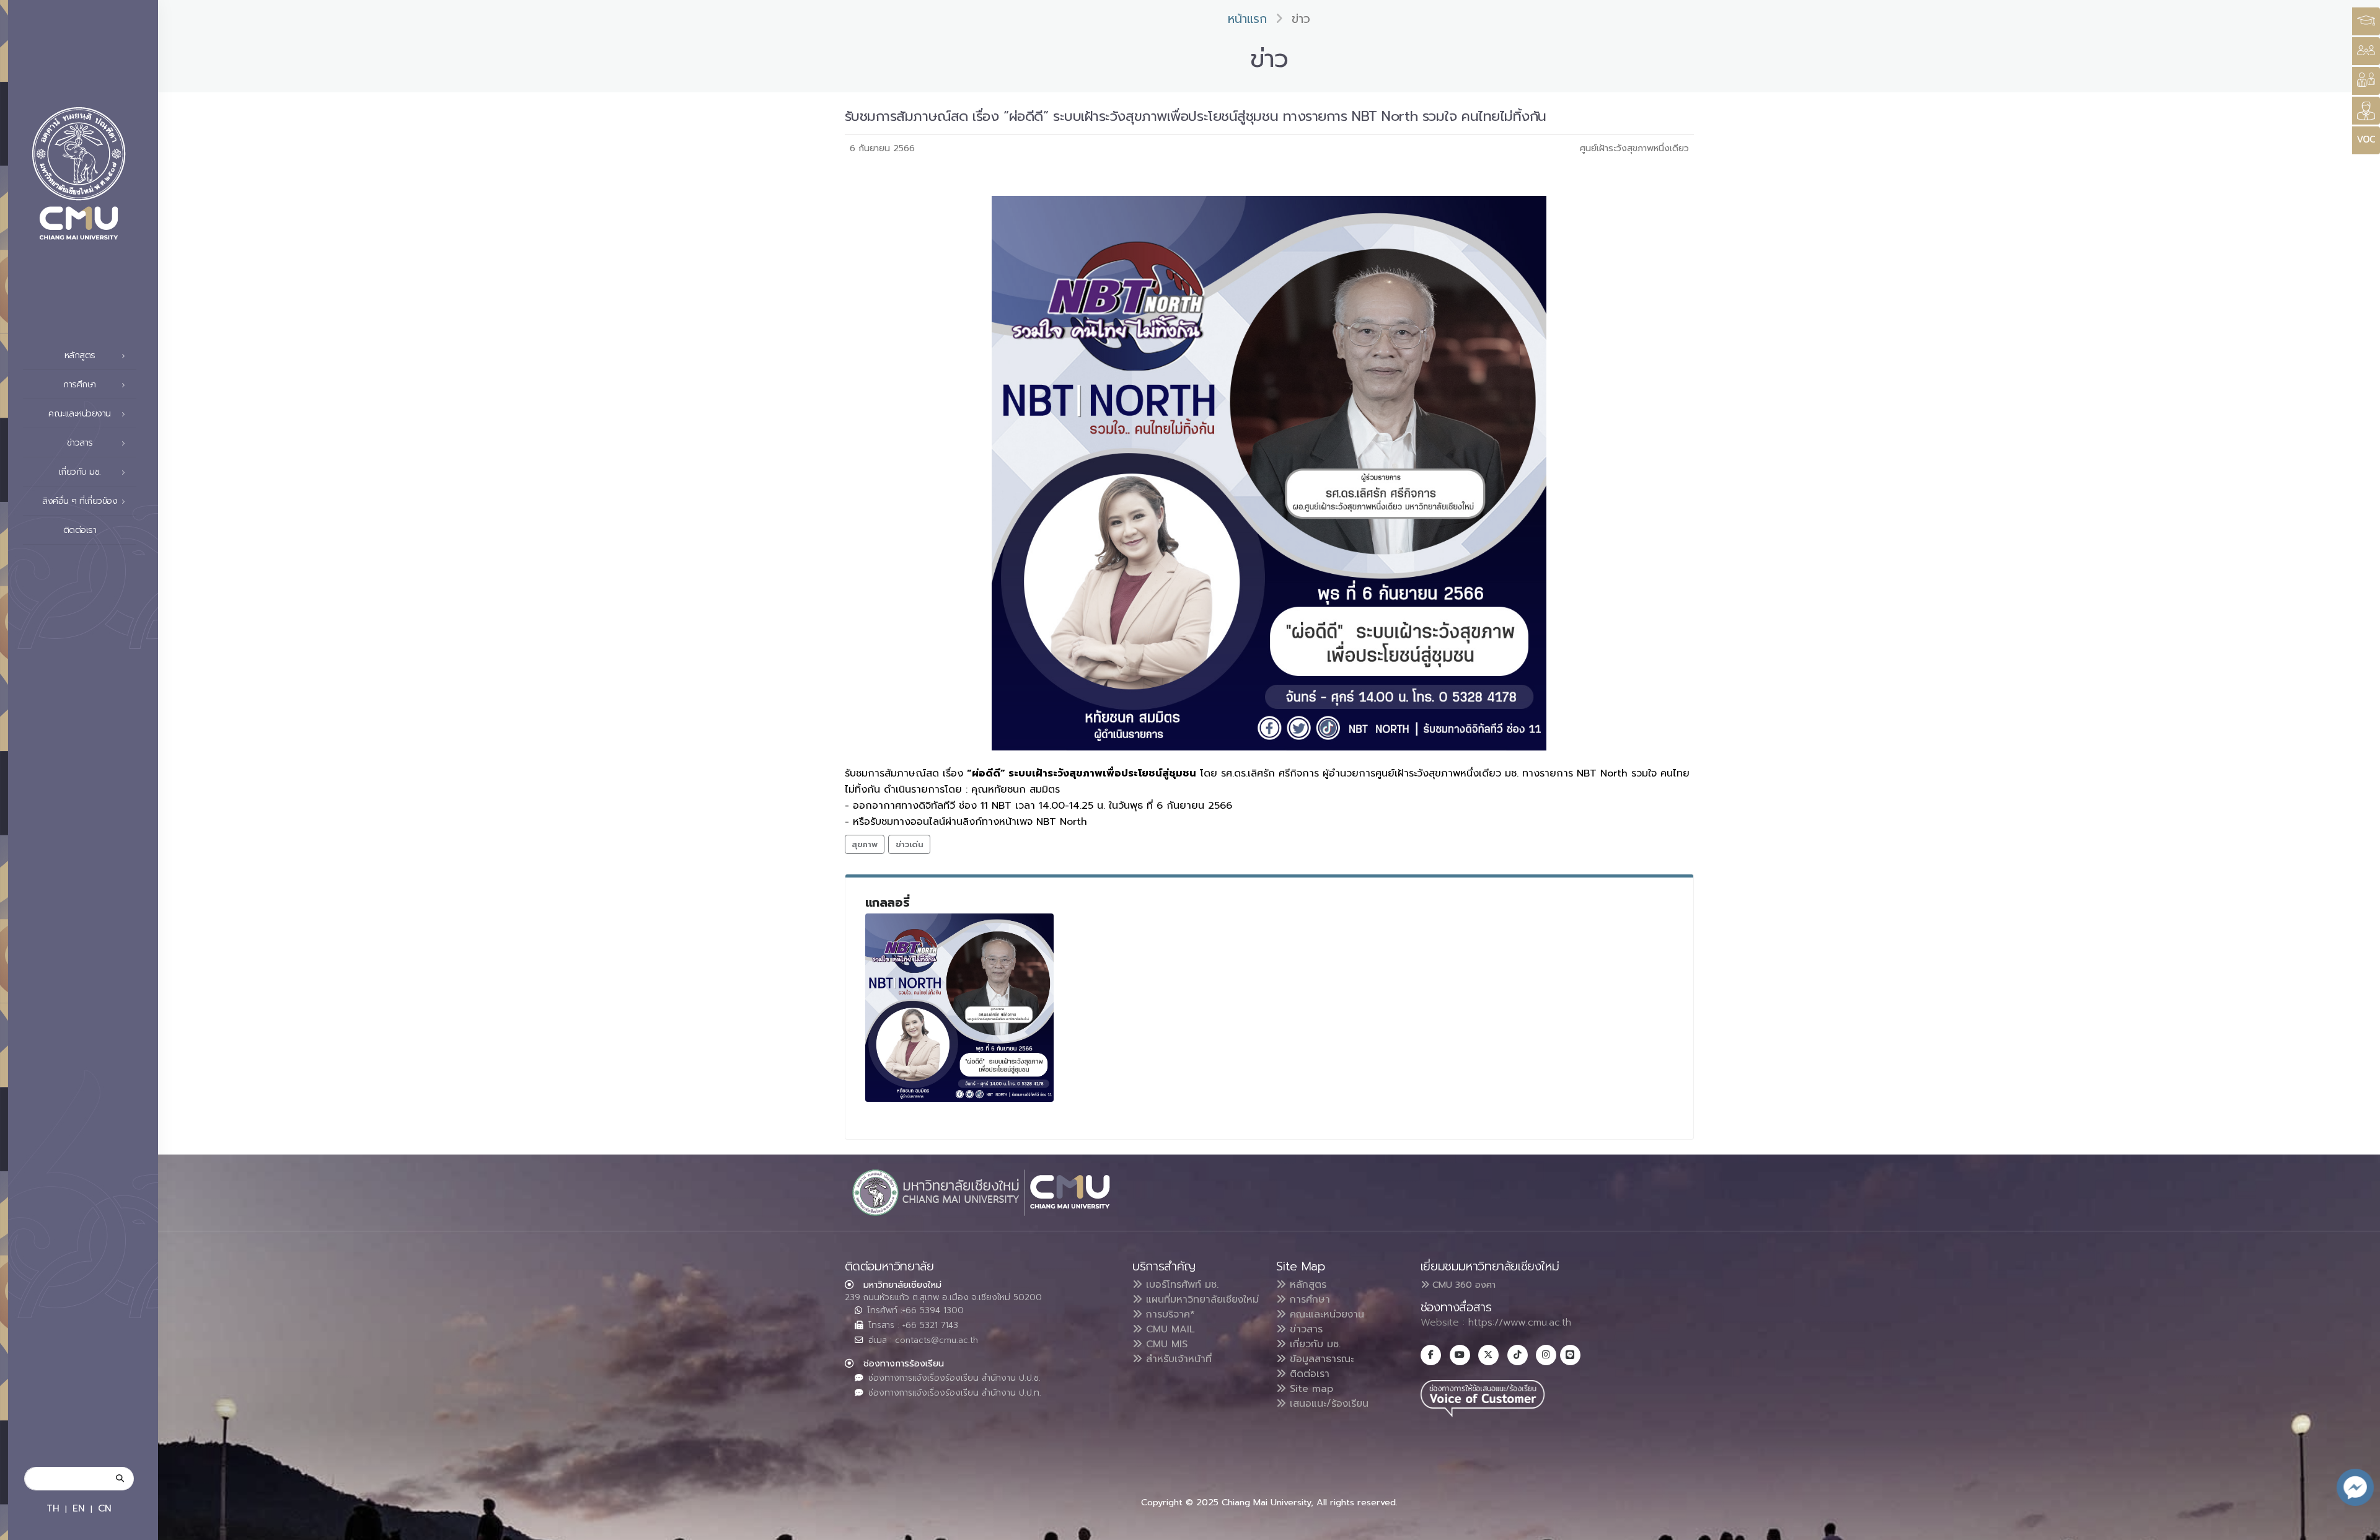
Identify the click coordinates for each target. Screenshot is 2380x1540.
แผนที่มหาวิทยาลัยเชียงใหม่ (1201, 1300)
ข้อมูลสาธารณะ (1320, 1359)
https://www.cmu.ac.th (1520, 1322)
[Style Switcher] (2366, 51)
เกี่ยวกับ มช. (1313, 1344)
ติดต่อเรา (80, 530)
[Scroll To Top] (2358, 1526)
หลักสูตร (1306, 1285)
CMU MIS (1165, 1344)
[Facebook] (1431, 1355)
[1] (959, 1008)
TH (53, 1508)
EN (79, 1508)
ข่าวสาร (1304, 1329)
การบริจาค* (1169, 1314)
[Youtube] (1460, 1355)
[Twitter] (1488, 1355)
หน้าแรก (1247, 19)
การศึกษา (1308, 1300)
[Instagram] (1546, 1355)
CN (105, 1508)
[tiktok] (1518, 1355)
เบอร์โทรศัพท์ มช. (1180, 1285)
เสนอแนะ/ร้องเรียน (1327, 1404)
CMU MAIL (1169, 1329)
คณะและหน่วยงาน (1325, 1314)
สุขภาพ (865, 844)
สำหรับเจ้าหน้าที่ (1177, 1359)
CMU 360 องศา (1462, 1285)
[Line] (1570, 1355)
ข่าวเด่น (910, 844)
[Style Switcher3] (2366, 21)
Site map (1310, 1389)
